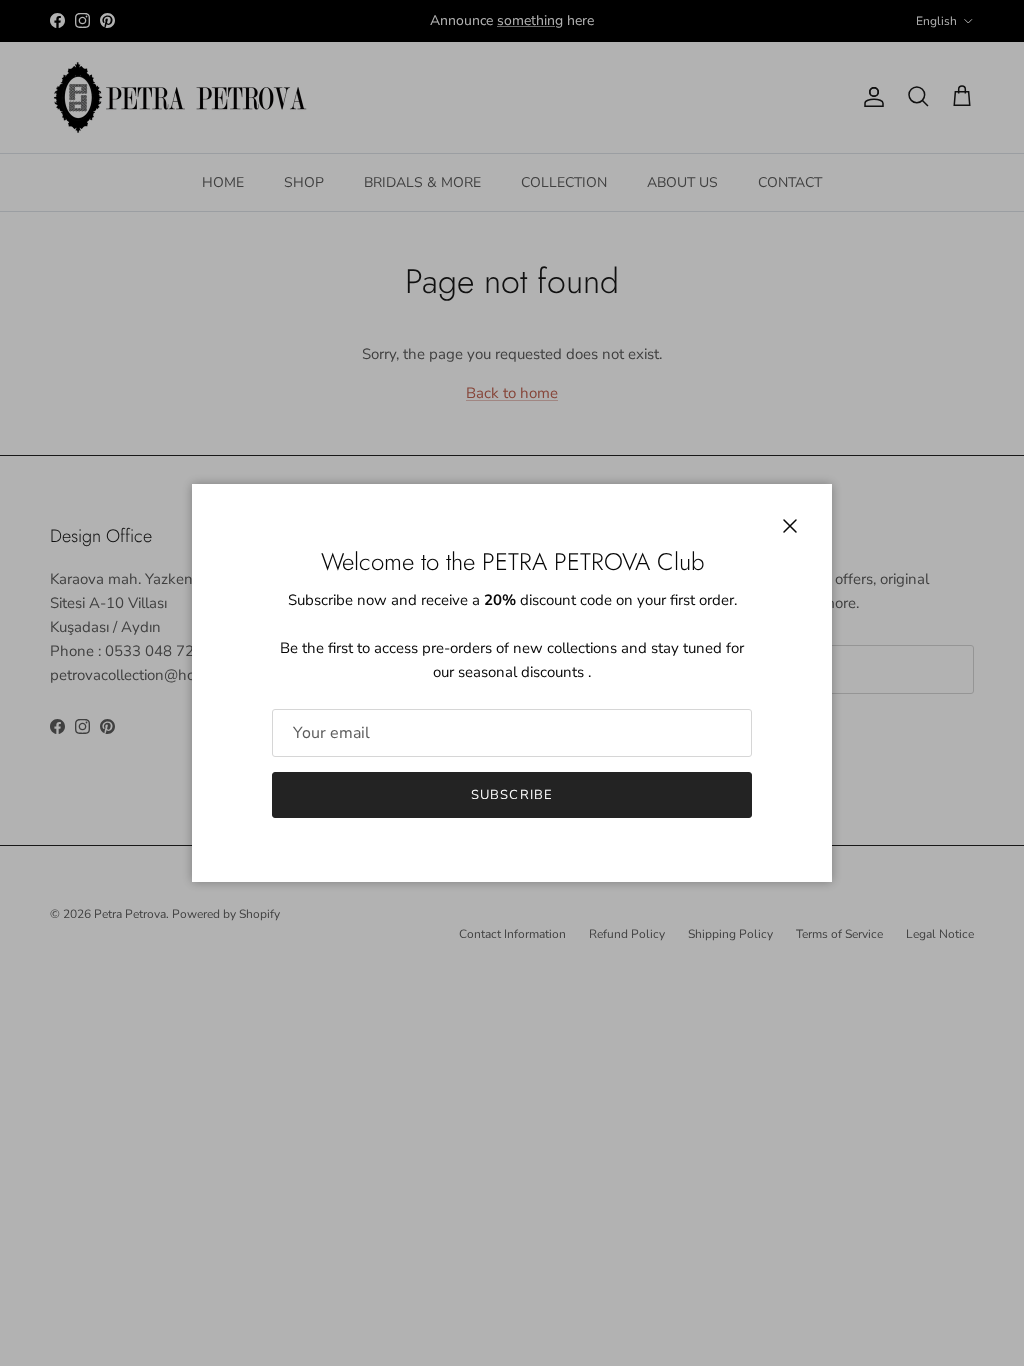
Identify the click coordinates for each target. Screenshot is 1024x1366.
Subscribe (511, 795)
